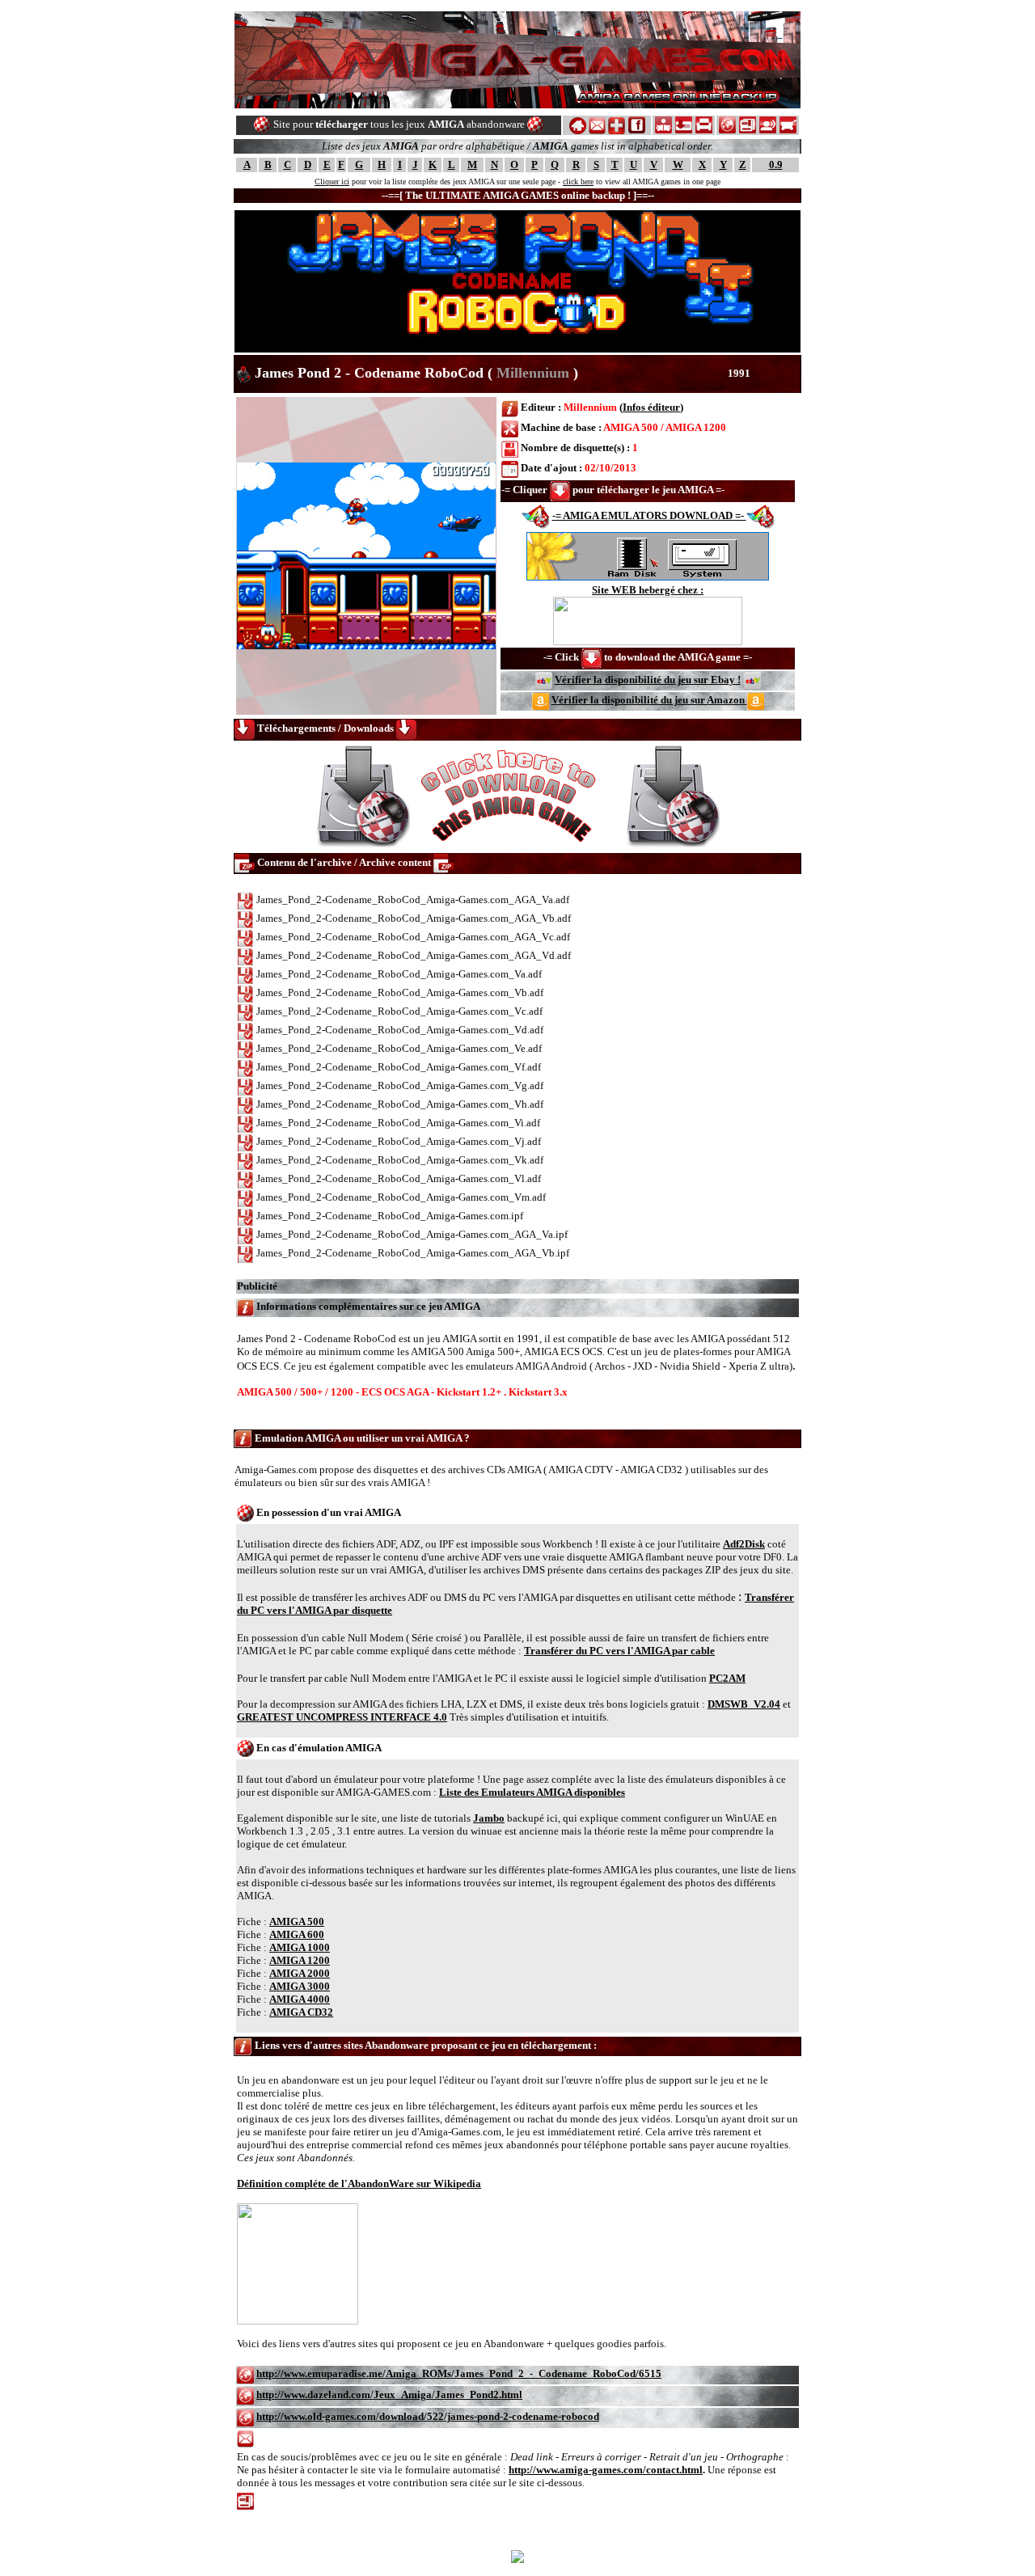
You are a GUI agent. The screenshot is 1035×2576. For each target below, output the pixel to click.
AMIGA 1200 (300, 1960)
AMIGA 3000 (300, 1986)
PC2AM (727, 1678)
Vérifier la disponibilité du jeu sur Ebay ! (648, 680)
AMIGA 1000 (300, 1947)
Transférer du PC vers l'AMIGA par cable (619, 1651)
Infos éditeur (651, 407)
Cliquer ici (332, 182)
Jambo (489, 1818)
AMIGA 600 (297, 1934)
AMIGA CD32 (301, 2012)
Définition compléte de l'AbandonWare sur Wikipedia (359, 2183)
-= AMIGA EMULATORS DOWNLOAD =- (649, 515)
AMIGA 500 (297, 1921)
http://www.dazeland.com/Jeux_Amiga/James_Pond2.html (389, 2394)
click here (578, 182)
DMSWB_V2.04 (744, 1704)
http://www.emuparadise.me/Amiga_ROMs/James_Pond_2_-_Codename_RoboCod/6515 (459, 2373)
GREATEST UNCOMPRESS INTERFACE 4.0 (342, 1717)
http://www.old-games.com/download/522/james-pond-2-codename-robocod (428, 2416)
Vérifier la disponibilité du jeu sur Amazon (649, 700)
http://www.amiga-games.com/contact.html (606, 2470)
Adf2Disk (744, 1544)
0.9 (776, 165)
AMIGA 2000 (300, 1973)
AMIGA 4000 (300, 1999)
